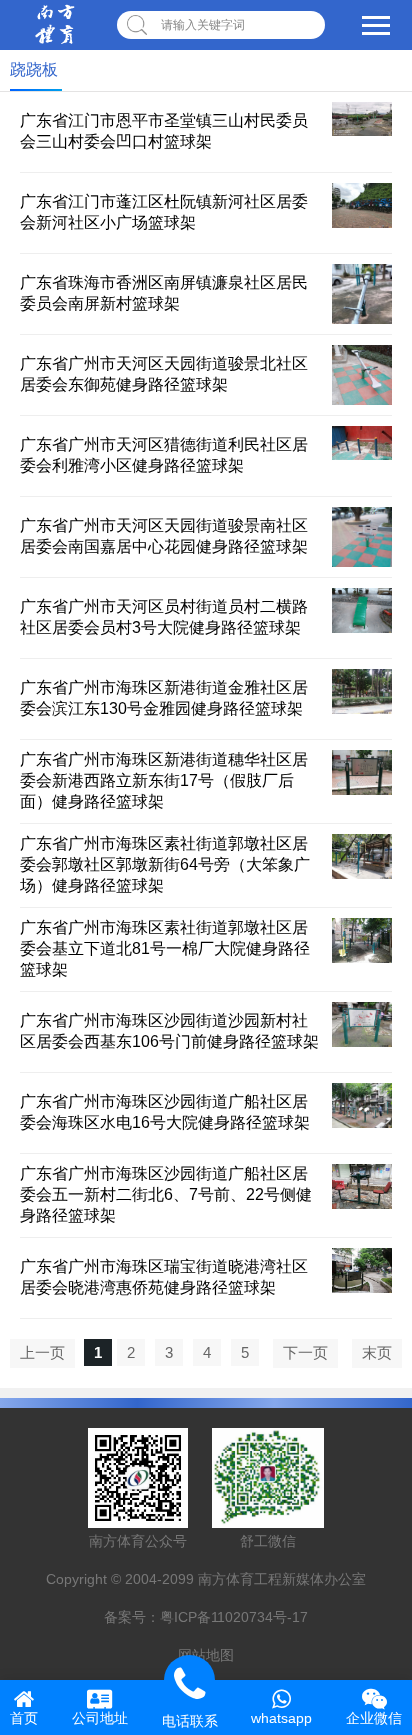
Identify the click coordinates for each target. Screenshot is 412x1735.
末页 (377, 1352)
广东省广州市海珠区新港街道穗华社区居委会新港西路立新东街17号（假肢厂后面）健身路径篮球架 (164, 780)
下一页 (305, 1352)
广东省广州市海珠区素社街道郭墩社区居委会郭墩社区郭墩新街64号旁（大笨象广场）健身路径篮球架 (165, 864)
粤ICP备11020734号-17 (234, 1617)
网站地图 (206, 1655)
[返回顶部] (371, 1541)
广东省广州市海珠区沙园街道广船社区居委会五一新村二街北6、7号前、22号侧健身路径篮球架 (166, 1194)
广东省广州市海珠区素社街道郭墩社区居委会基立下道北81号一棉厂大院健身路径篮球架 (165, 948)
